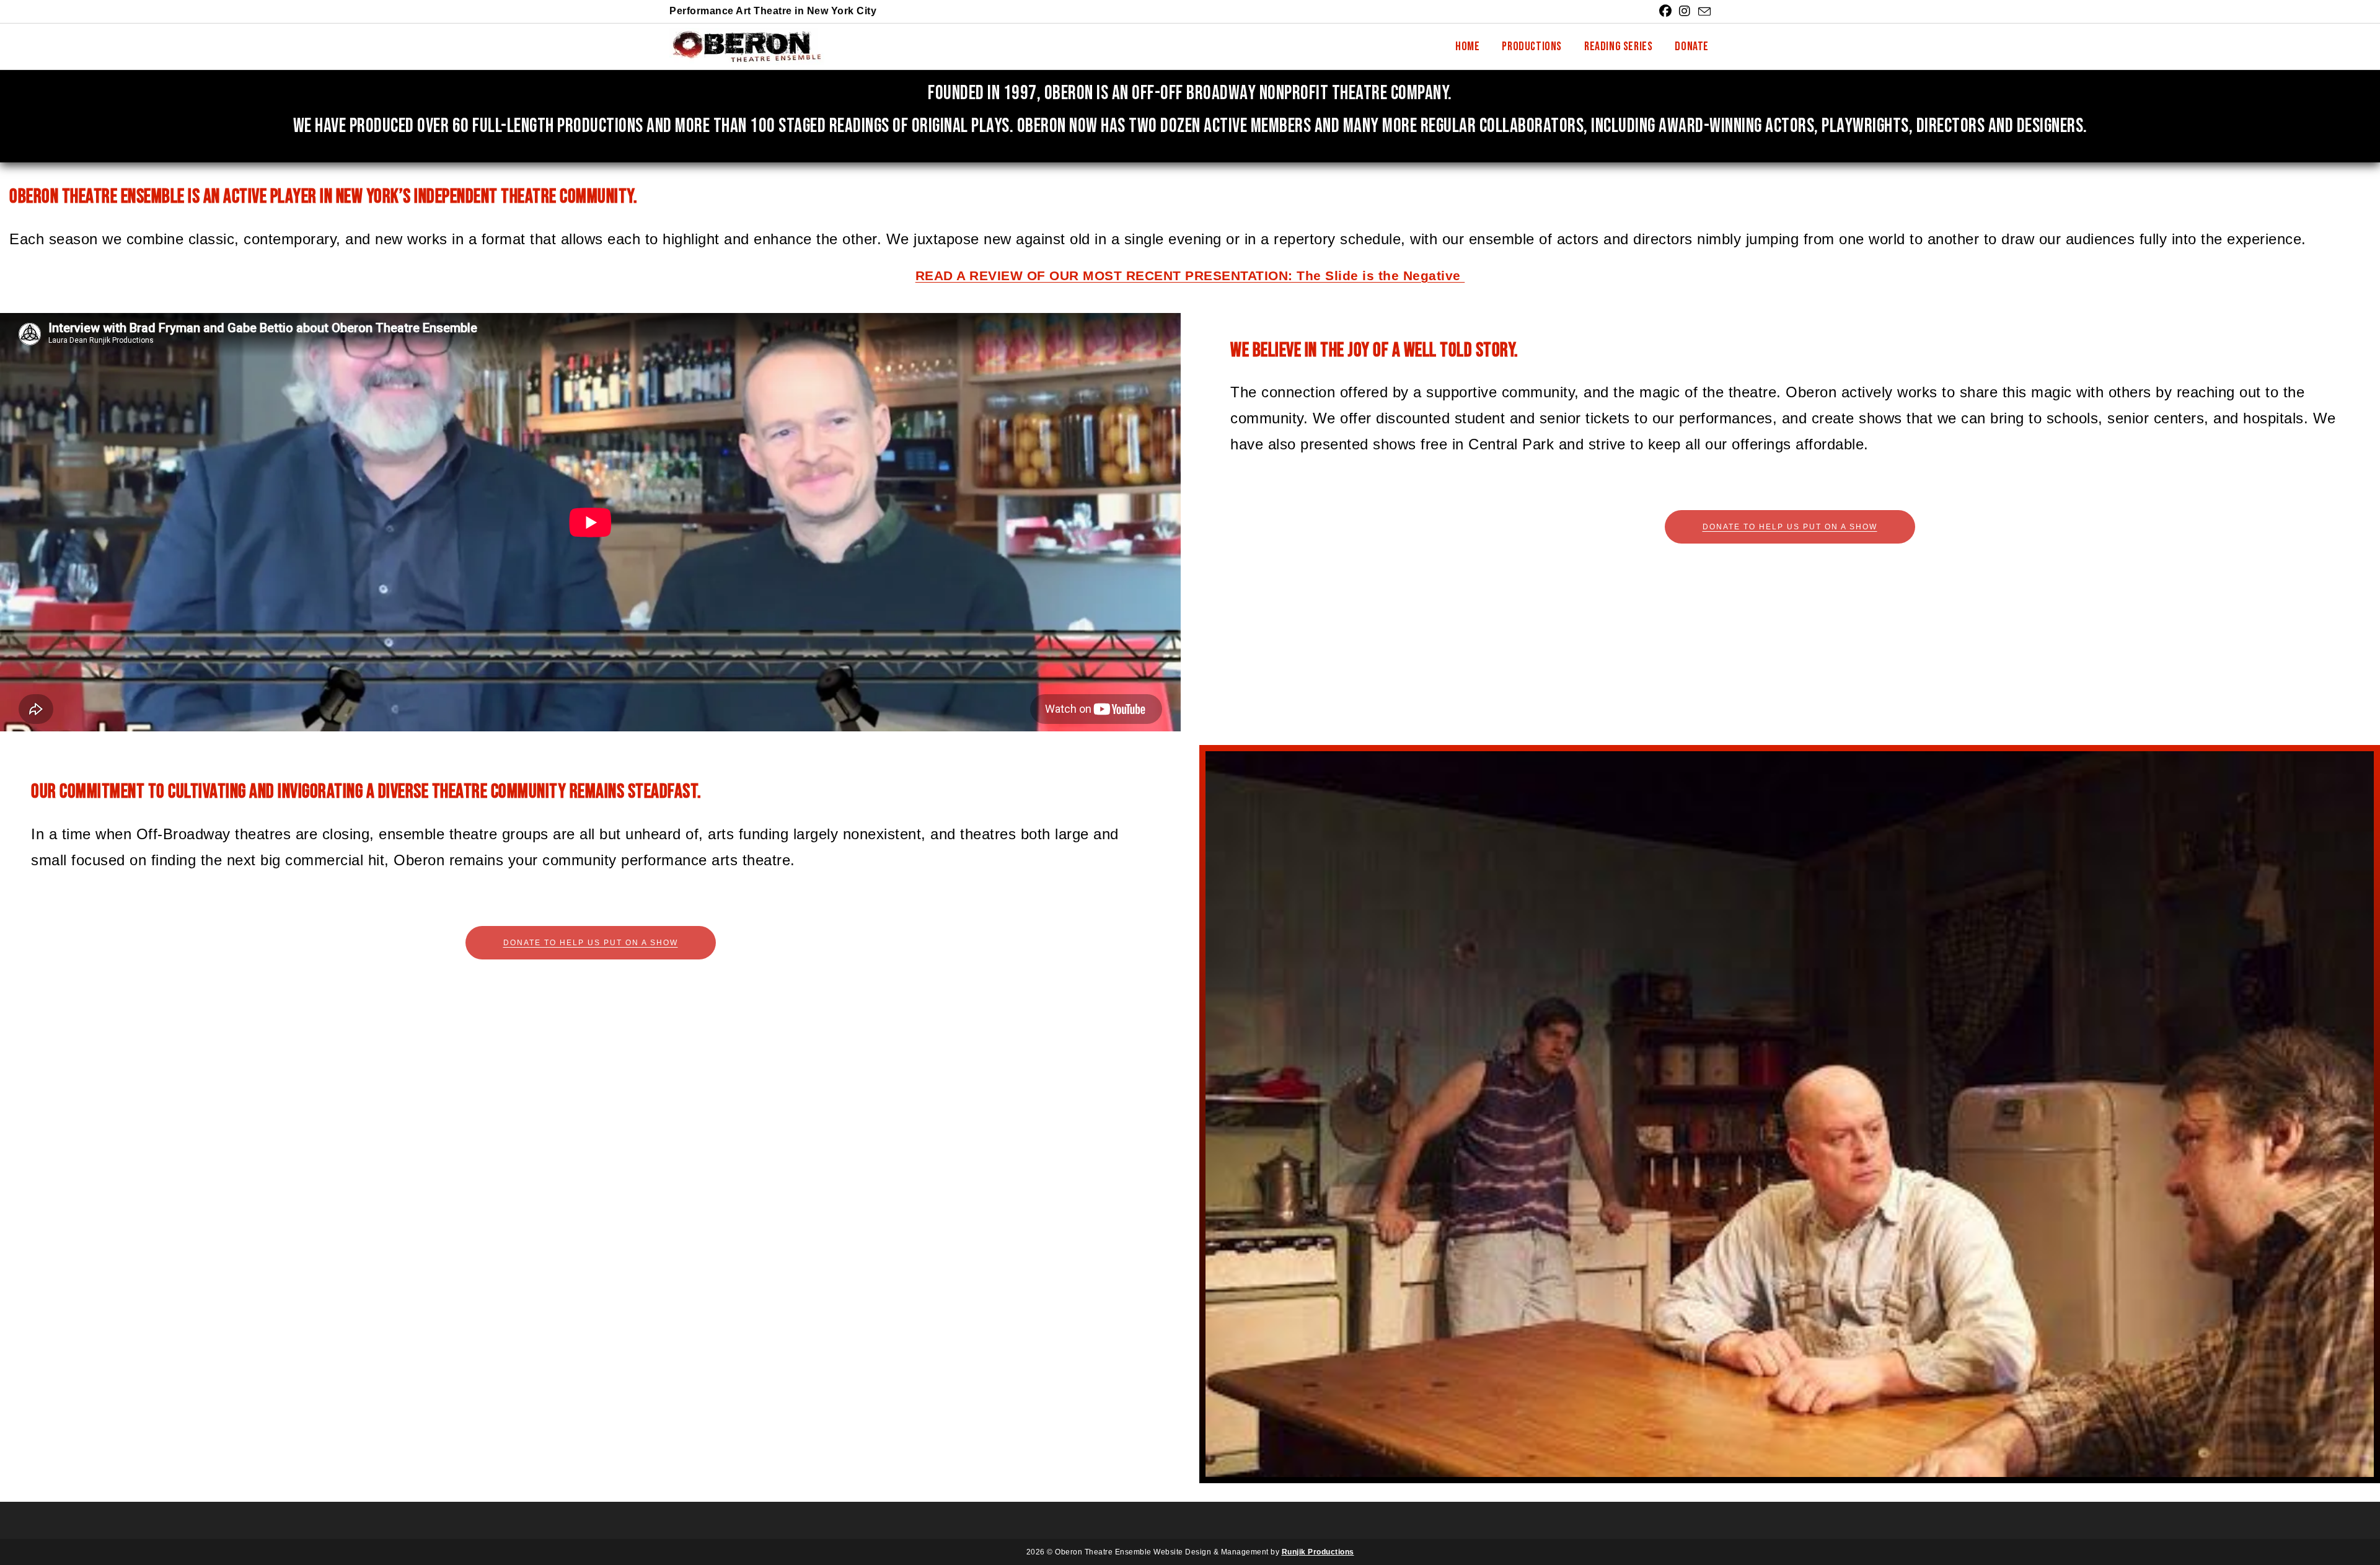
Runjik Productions (1318, 1552)
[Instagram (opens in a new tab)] (1685, 11)
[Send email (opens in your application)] (1703, 12)
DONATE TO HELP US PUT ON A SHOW (1790, 527)
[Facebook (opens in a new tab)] (1666, 11)
